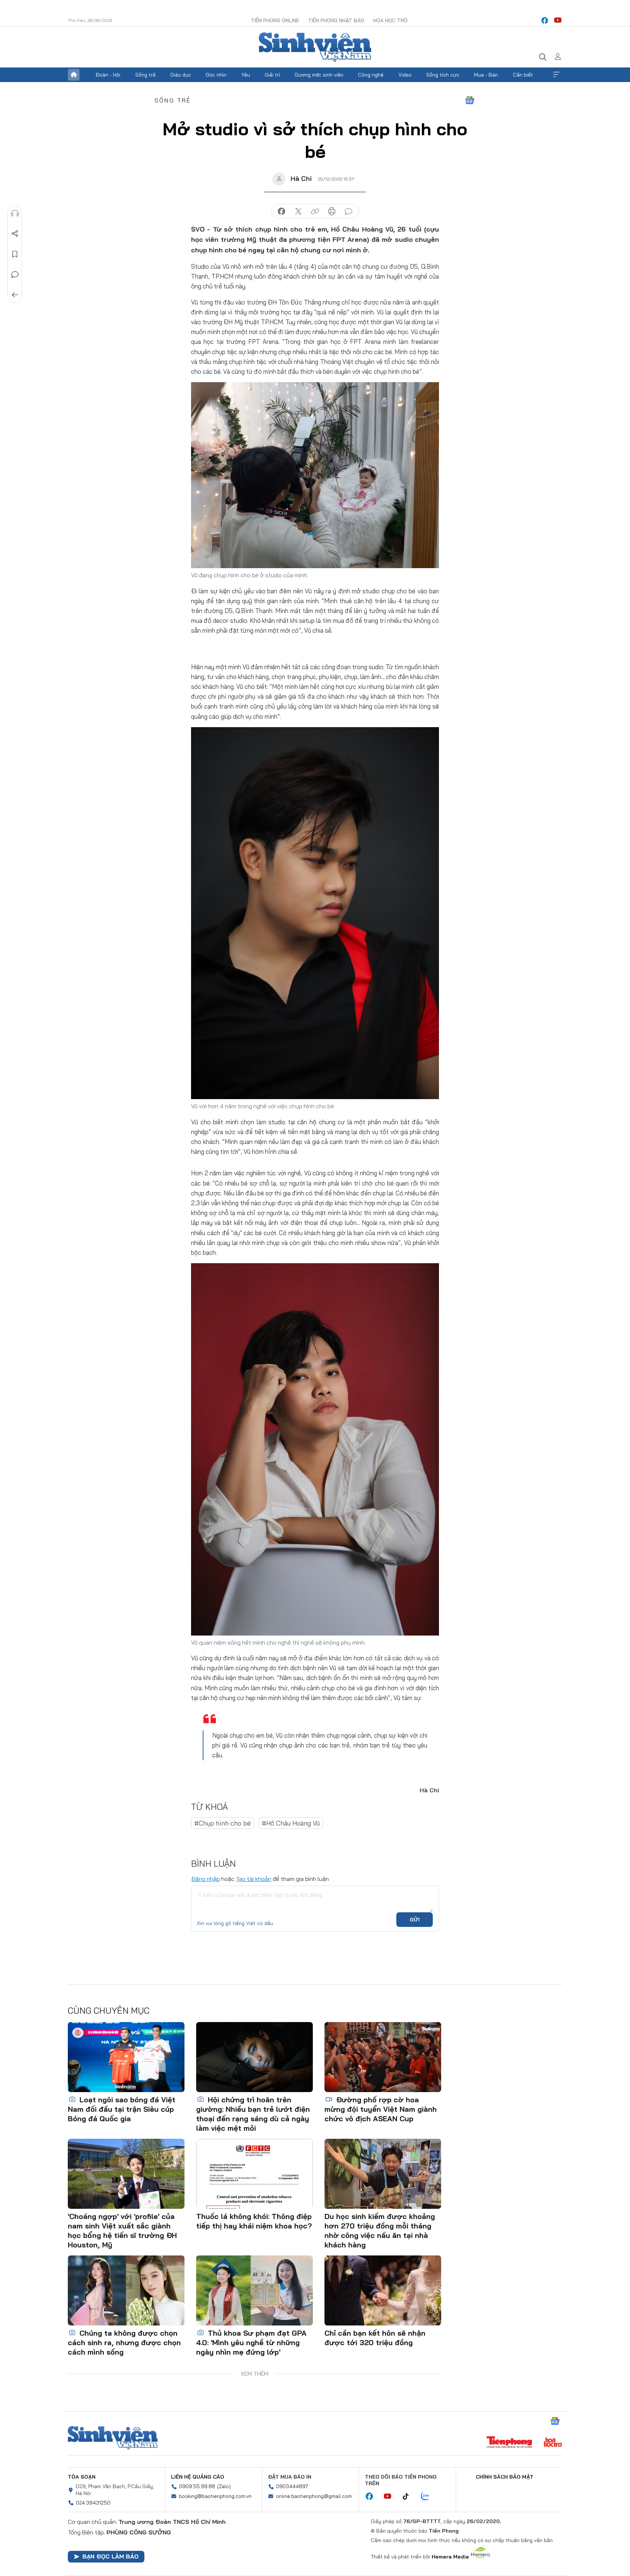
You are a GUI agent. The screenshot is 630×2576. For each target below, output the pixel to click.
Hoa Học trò (390, 20)
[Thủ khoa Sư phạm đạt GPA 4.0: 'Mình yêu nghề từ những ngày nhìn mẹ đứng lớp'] (254, 2290)
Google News (470, 100)
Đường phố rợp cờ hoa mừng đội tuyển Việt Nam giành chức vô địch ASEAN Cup (381, 2109)
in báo (332, 212)
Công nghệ (371, 75)
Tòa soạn (82, 2477)
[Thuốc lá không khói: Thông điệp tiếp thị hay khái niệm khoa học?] (254, 2174)
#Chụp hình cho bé (223, 1823)
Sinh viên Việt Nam (113, 2438)
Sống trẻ (145, 75)
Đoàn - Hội (108, 75)
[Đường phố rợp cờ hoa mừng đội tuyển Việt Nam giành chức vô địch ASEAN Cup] (383, 2057)
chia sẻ (281, 212)
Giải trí (272, 75)
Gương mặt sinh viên (319, 75)
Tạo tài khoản (254, 1879)
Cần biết (523, 75)
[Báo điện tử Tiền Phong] (509, 2443)
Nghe (15, 213)
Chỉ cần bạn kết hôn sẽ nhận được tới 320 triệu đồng (375, 2338)
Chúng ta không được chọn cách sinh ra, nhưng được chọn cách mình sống (124, 2342)
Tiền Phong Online (275, 20)
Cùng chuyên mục (109, 2010)
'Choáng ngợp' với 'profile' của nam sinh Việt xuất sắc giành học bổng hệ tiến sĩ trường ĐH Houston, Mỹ (122, 2230)
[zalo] (429, 2497)
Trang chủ (74, 75)
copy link (315, 212)
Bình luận (15, 275)
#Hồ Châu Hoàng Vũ (291, 1823)
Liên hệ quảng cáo (198, 2477)
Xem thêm (556, 75)
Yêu (246, 75)
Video (405, 75)
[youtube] (558, 20)
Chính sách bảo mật (505, 2477)
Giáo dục (181, 75)
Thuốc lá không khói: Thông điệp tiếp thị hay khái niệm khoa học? (254, 2221)
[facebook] (545, 20)
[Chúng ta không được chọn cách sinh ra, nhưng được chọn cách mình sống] (126, 2290)
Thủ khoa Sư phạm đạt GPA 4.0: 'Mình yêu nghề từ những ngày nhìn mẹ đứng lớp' (251, 2342)
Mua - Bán (486, 75)
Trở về (15, 295)
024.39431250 (93, 2503)
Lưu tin (15, 254)
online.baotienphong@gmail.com (314, 2496)
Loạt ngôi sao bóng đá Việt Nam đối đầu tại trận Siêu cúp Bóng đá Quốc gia (122, 2109)
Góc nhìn (216, 75)
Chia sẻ (15, 234)
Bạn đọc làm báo (110, 2556)
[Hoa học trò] (553, 2443)
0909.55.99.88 (197, 2486)
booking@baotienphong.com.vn (215, 2496)
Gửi (415, 1920)
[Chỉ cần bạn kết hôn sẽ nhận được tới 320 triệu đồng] (383, 2290)
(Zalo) (224, 2486)
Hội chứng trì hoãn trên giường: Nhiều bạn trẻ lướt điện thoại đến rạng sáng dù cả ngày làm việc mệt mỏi (253, 2114)
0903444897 (292, 2486)
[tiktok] (409, 2497)
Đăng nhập (205, 1879)
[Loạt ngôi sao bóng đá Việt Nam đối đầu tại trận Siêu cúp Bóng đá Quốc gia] (126, 2057)
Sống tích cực (443, 75)
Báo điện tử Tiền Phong (315, 47)
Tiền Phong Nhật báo (336, 20)
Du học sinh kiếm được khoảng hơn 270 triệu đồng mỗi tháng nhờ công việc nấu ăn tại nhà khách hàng (380, 2230)
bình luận (349, 212)
